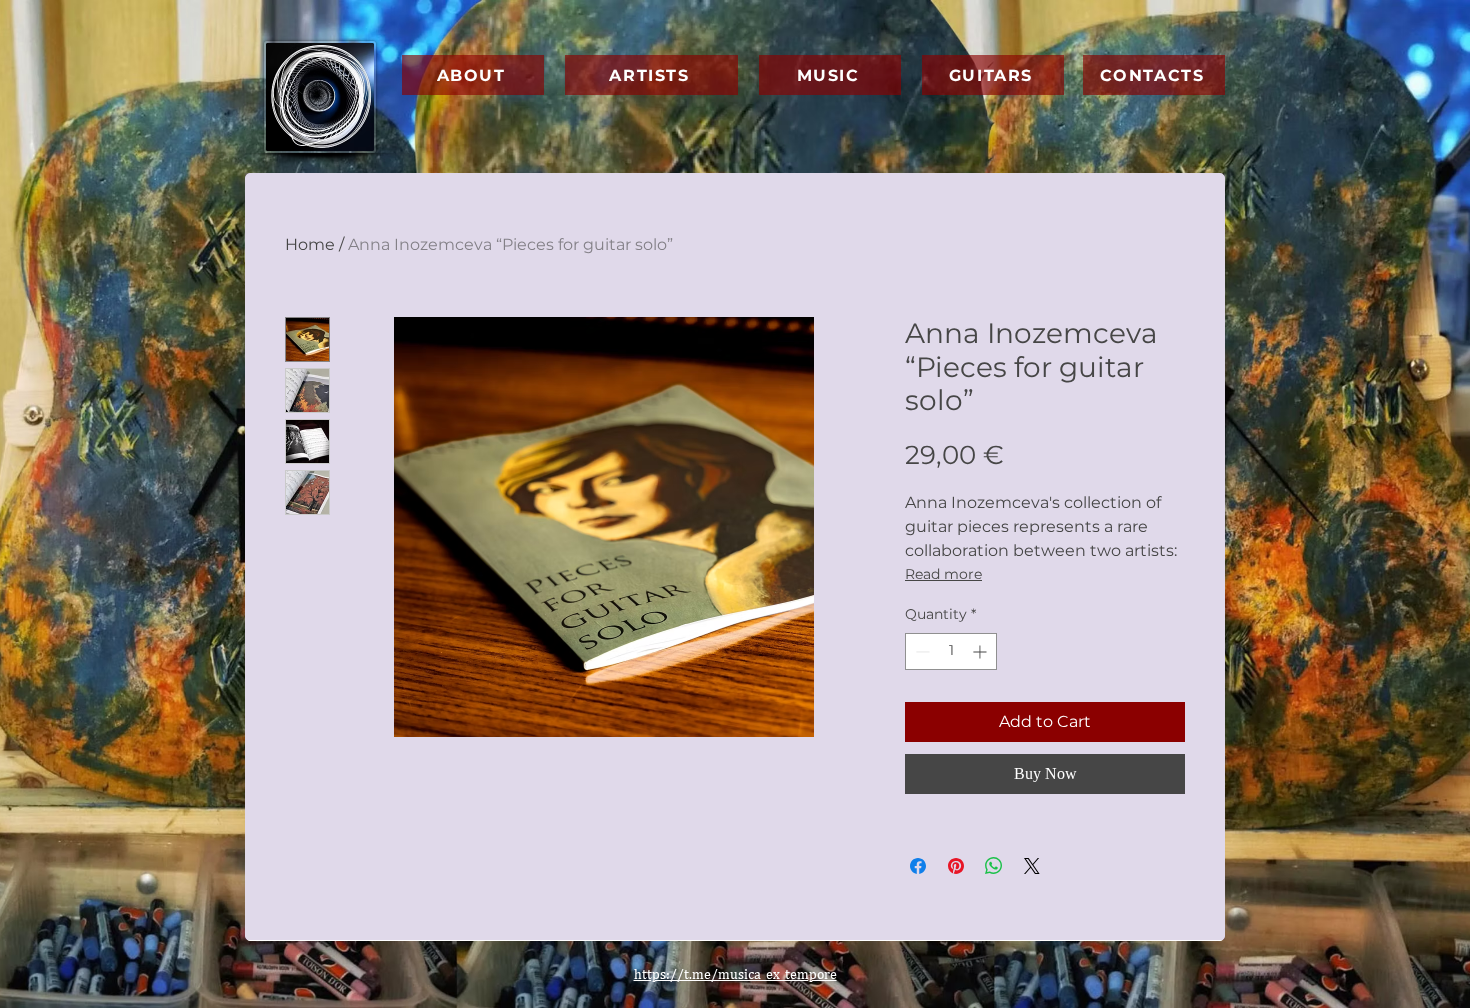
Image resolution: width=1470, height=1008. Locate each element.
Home (310, 244)
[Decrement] (920, 651)
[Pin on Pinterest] (956, 866)
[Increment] (981, 651)
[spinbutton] (951, 651)
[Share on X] (1032, 866)
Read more (943, 574)
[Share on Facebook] (918, 866)
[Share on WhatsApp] (994, 866)
